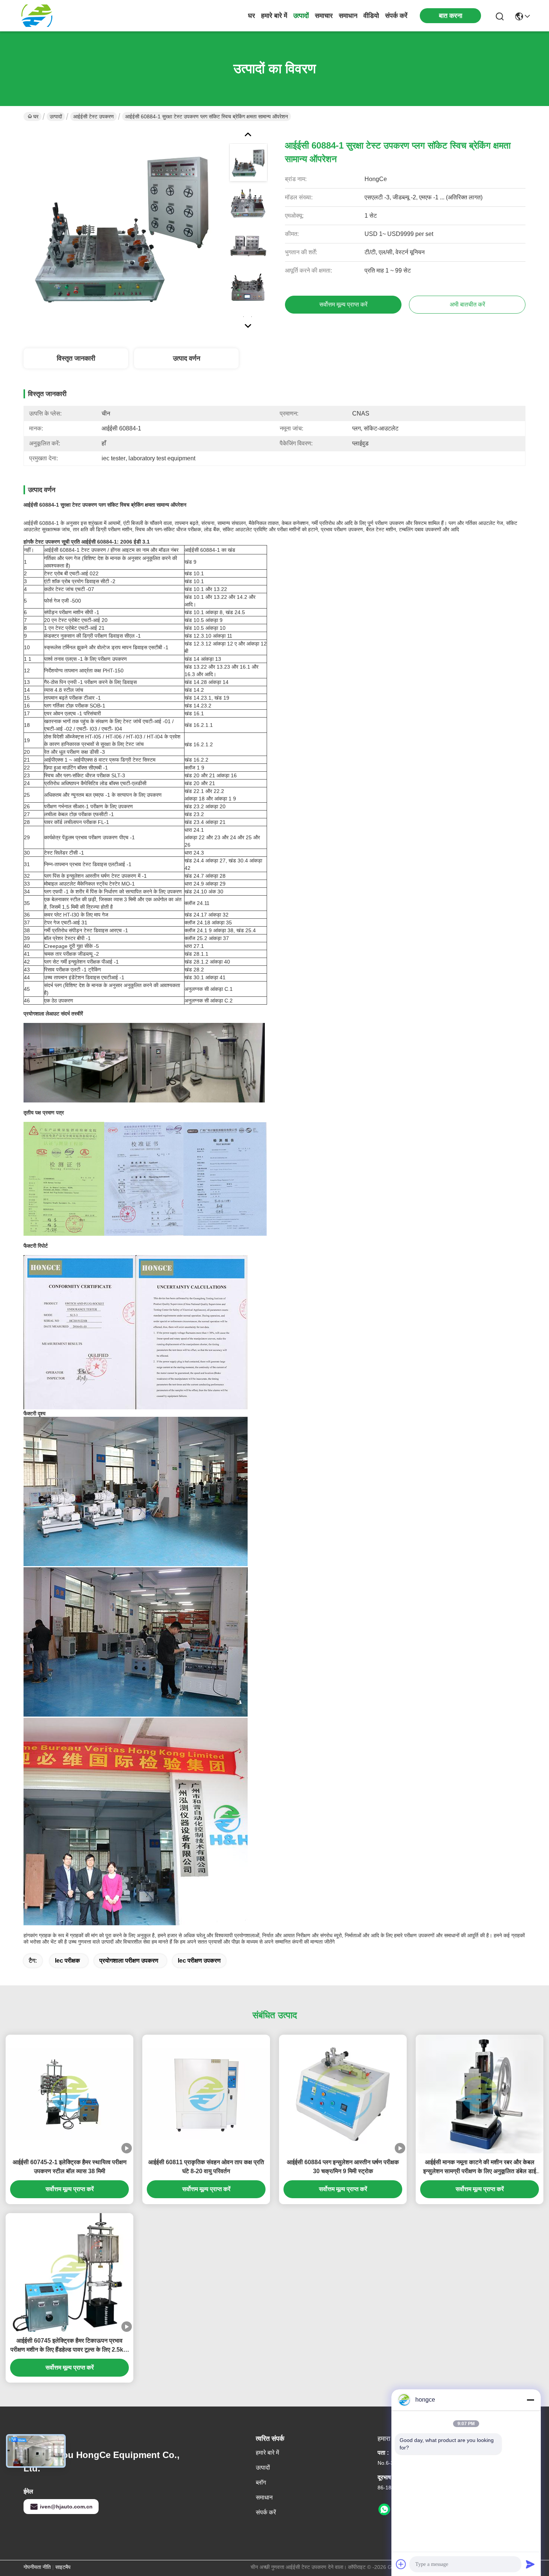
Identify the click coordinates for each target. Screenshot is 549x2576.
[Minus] (530, 2400)
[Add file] (401, 2564)
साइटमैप (63, 2567)
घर (252, 16)
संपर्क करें (396, 16)
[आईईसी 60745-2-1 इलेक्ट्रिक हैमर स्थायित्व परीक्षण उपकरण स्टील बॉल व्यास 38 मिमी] (69, 2094)
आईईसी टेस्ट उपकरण (94, 116)
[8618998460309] (384, 2510)
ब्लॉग (261, 2482)
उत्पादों (301, 16)
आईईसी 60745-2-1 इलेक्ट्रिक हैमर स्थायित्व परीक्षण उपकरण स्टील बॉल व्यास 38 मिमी (70, 2167)
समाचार (324, 16)
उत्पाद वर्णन (187, 358)
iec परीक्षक (67, 1961)
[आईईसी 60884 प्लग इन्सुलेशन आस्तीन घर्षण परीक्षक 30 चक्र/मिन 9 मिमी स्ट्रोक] (343, 2094)
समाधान (348, 16)
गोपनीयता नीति (37, 2567)
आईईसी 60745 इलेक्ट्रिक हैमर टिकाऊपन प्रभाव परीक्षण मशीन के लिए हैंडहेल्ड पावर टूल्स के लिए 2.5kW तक (70, 2346)
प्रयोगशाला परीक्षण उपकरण (129, 1961)
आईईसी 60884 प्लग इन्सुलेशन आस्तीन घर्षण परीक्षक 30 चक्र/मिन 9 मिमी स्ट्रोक (343, 2167)
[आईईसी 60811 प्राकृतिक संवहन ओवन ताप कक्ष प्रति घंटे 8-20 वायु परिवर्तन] (206, 2094)
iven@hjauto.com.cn (66, 2507)
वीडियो (371, 16)
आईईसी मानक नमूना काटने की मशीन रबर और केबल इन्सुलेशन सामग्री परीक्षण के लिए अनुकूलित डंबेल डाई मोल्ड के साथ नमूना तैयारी (480, 2167)
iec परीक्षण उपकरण (199, 1961)
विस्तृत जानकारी (76, 358)
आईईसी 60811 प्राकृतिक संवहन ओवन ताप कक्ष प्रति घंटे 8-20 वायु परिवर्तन (206, 2167)
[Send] (530, 2564)
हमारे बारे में (274, 16)
